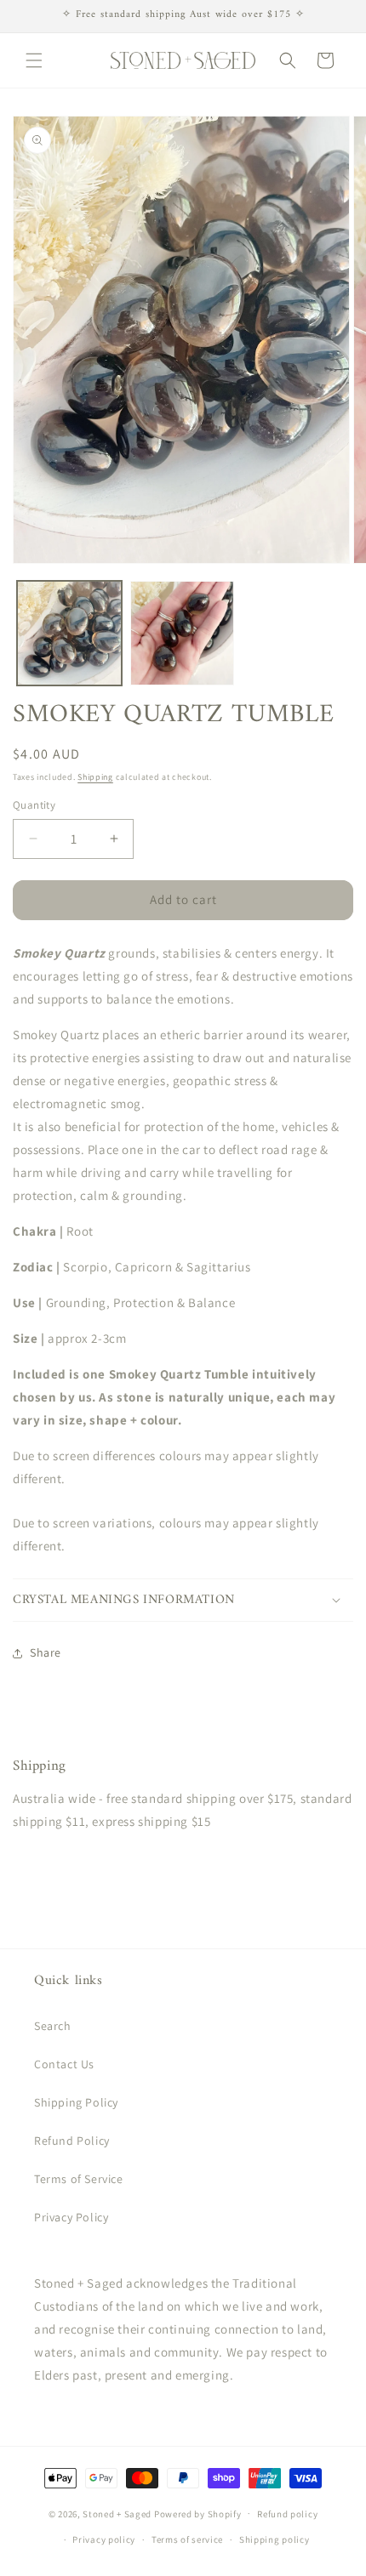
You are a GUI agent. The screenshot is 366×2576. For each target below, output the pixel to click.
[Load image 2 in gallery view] (183, 633)
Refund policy (287, 2514)
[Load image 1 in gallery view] (69, 633)
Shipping (95, 777)
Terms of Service (79, 2179)
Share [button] (46, 1652)
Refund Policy (72, 2141)
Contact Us (64, 2064)
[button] (34, 60)
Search (53, 2026)
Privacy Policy (71, 2217)
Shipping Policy (76, 2102)
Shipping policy (274, 2539)
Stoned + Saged (117, 2513)
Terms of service (187, 2539)
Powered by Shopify (198, 2513)
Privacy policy (104, 2539)
